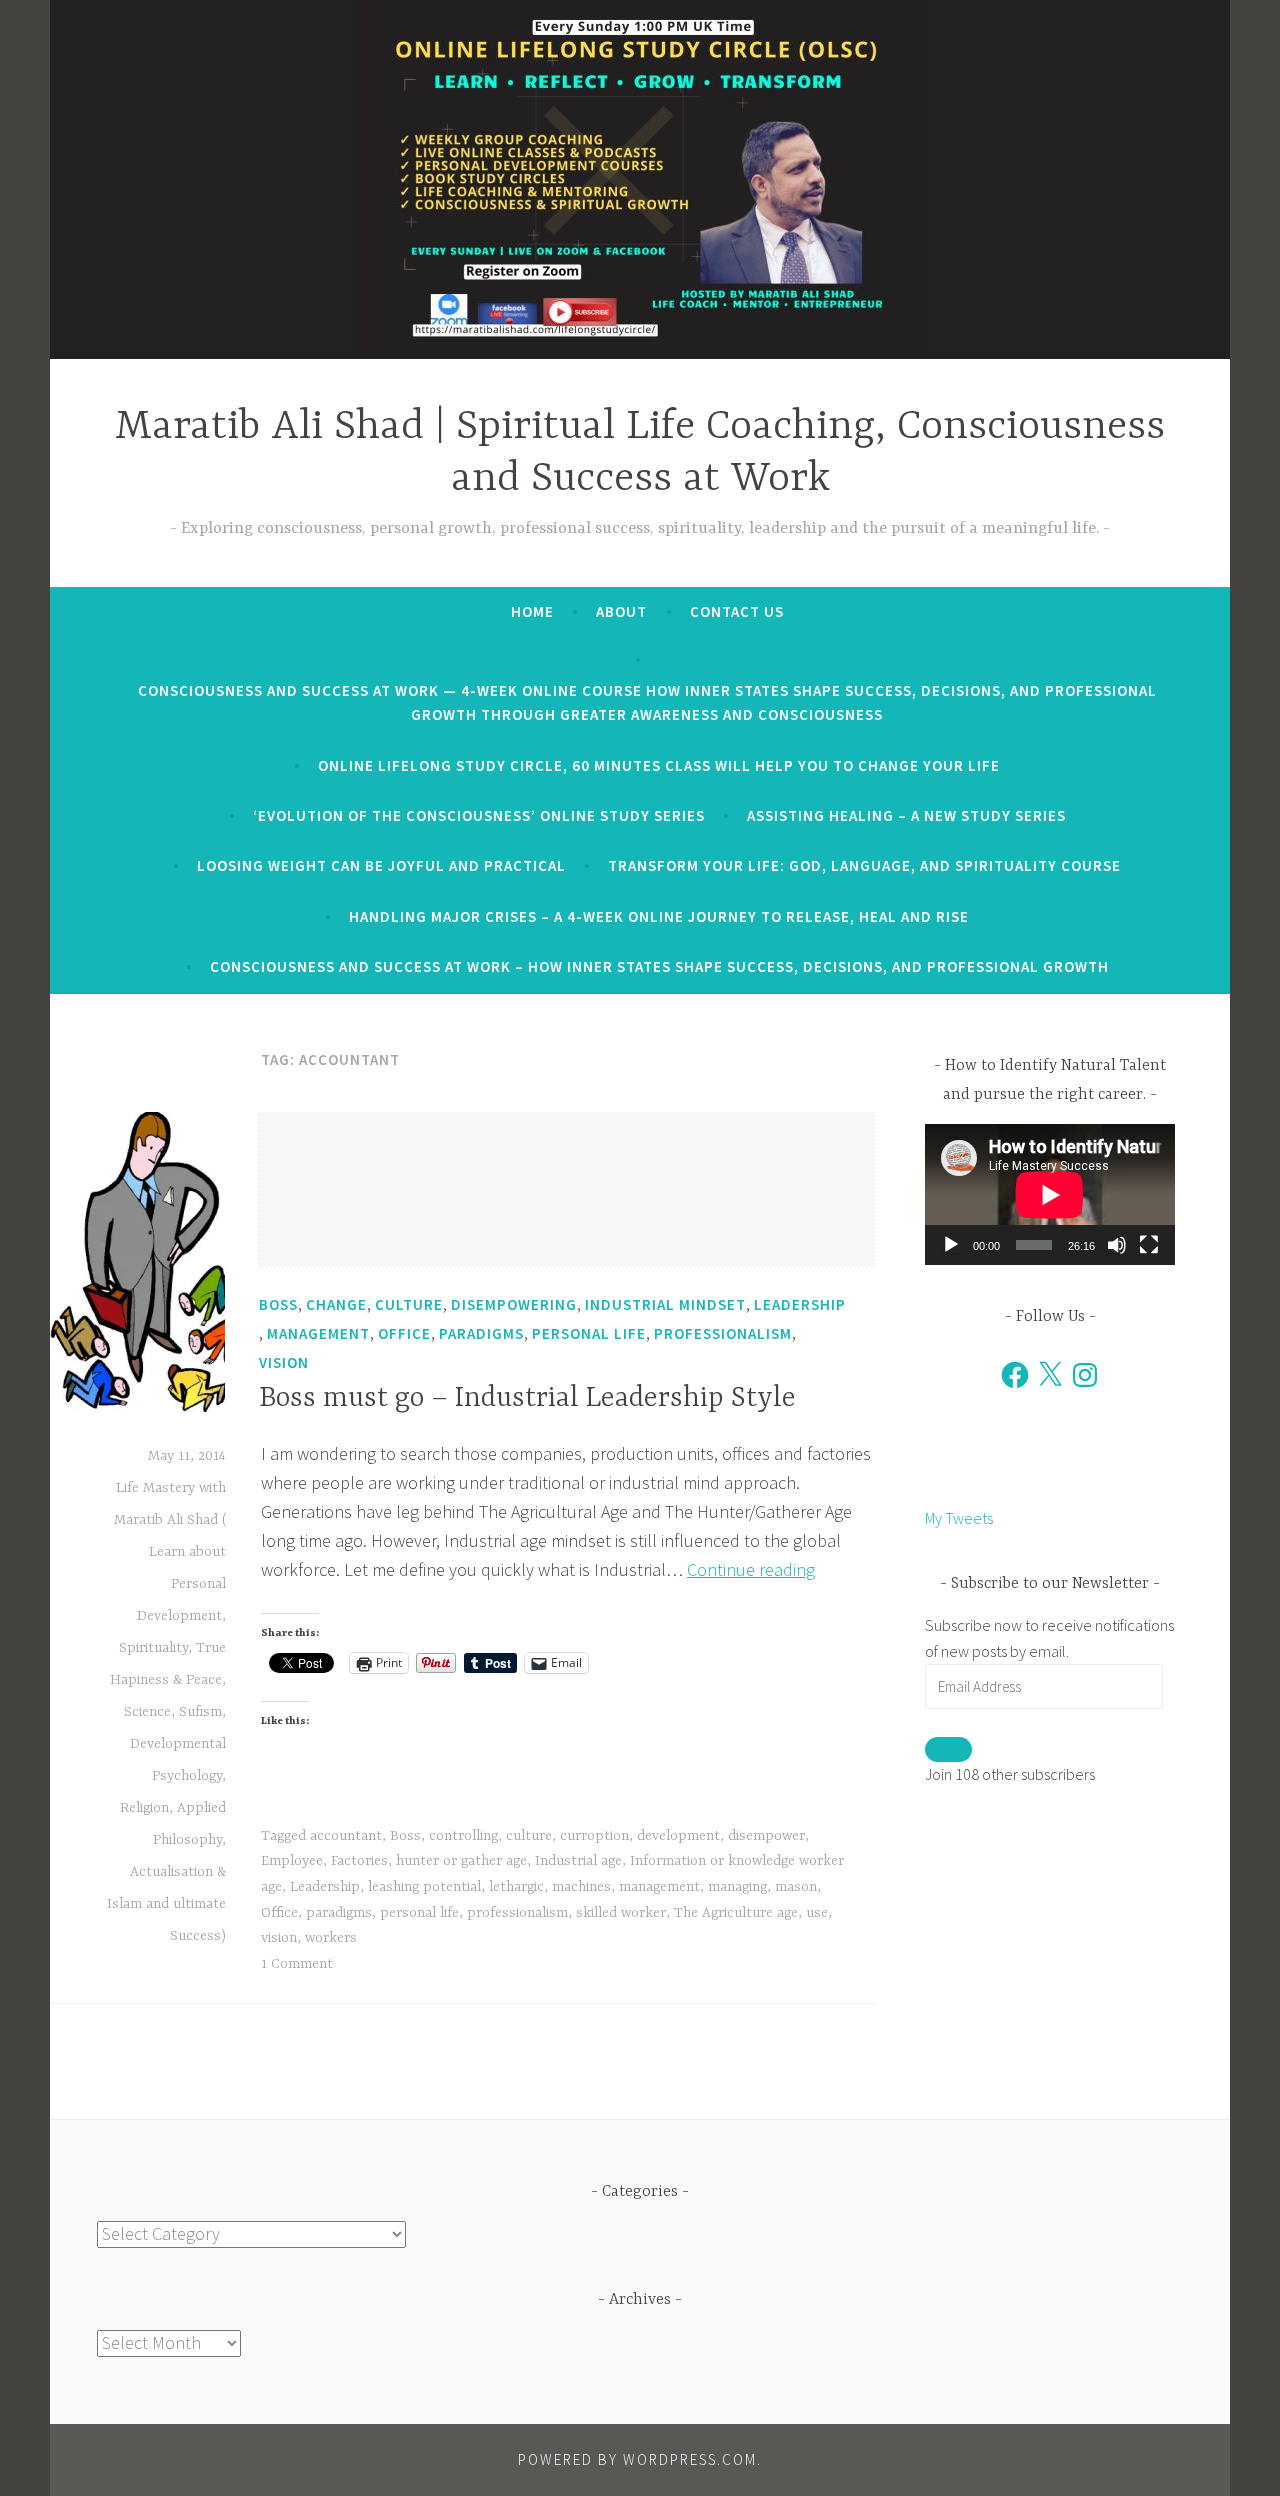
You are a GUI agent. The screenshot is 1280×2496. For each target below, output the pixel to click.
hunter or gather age (461, 1861)
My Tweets (959, 1518)
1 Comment (297, 1964)
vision (279, 1938)
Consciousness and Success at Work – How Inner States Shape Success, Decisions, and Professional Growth (659, 966)
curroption (594, 1836)
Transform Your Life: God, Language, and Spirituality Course (864, 865)
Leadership (800, 1304)
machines (581, 1887)
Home (532, 611)
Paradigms (481, 1333)
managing (737, 1887)
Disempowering (514, 1304)
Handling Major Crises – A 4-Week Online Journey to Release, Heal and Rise (659, 916)
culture (529, 1836)
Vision (284, 1362)
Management (318, 1333)
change (336, 1304)
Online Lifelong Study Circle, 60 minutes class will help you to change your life (659, 765)
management (659, 1887)
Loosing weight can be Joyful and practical (381, 865)
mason (796, 1887)
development (678, 1836)
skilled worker (621, 1913)
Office (404, 1333)
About (621, 611)
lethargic (516, 1887)
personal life (419, 1913)
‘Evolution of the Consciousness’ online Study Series (479, 815)
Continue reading (751, 1569)
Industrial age (578, 1861)
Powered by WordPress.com (637, 2459)
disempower (766, 1836)
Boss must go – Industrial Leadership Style (527, 1399)
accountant (346, 1836)
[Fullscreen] (1149, 1245)
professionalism (517, 1913)
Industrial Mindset (665, 1304)
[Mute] (1117, 1245)
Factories (359, 1861)
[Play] (951, 1245)
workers (331, 1938)
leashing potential (424, 1887)
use (817, 1913)
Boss (278, 1304)
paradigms (339, 1913)
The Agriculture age (736, 1913)
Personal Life (589, 1333)
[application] (1050, 1194)
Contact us (737, 611)
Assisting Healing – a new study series (906, 815)
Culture (409, 1304)
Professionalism (723, 1333)
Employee (292, 1861)
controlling (463, 1836)
